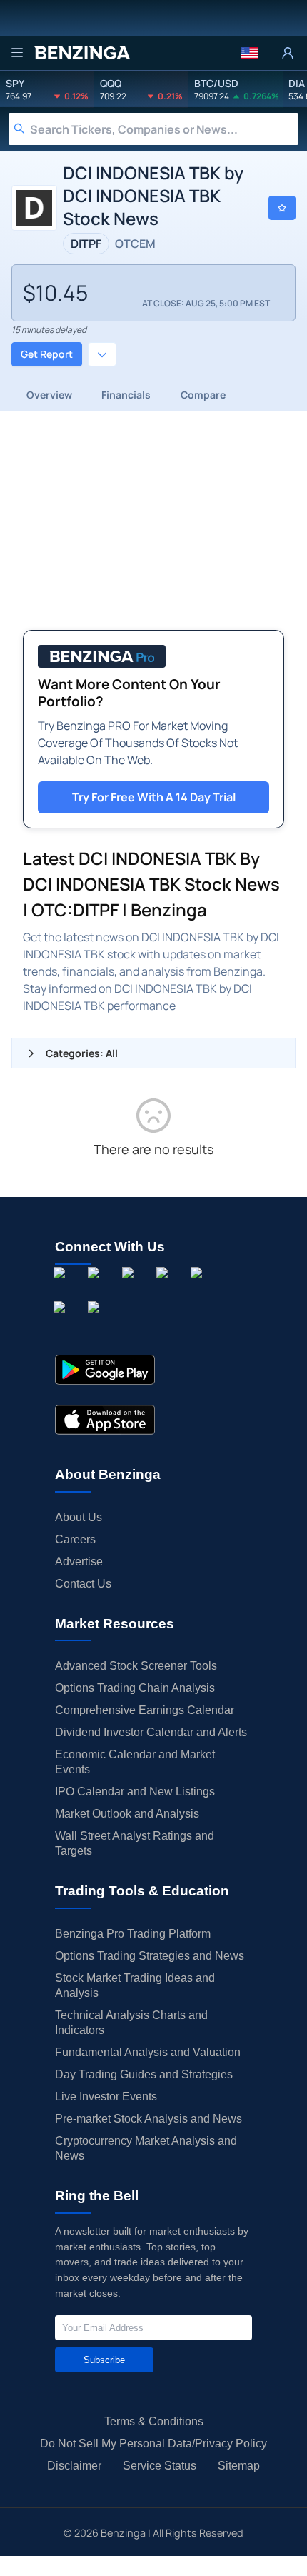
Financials (126, 395)
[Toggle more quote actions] (102, 354)
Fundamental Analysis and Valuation (148, 2052)
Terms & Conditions (154, 2421)
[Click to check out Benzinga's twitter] (165, 1289)
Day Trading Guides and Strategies (144, 2074)
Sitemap (239, 2466)
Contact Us (83, 1584)
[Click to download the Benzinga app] (105, 1370)
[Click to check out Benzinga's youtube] (199, 1289)
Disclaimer (74, 2466)
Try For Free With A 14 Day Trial (154, 797)
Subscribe (104, 2360)
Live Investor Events (106, 2096)
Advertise (79, 1562)
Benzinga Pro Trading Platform (133, 1934)
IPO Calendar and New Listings (135, 1791)
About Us (79, 1517)
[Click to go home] (82, 53)
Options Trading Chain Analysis (135, 1688)
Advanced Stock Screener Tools (136, 1666)
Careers (75, 1539)
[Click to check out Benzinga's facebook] (62, 1289)
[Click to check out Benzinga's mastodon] (96, 1323)
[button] (250, 53)
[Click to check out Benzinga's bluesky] (62, 1323)
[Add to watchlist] (282, 208)
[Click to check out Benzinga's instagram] (96, 1289)
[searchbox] (164, 129)
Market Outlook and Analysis (127, 1814)
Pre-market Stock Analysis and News (149, 2119)
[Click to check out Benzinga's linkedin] (131, 1289)
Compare (203, 395)
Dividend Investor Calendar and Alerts (151, 1732)
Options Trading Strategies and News (150, 1956)
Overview (49, 395)
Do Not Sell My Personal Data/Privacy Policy (153, 2444)
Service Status (160, 2466)
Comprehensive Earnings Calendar (145, 1710)
